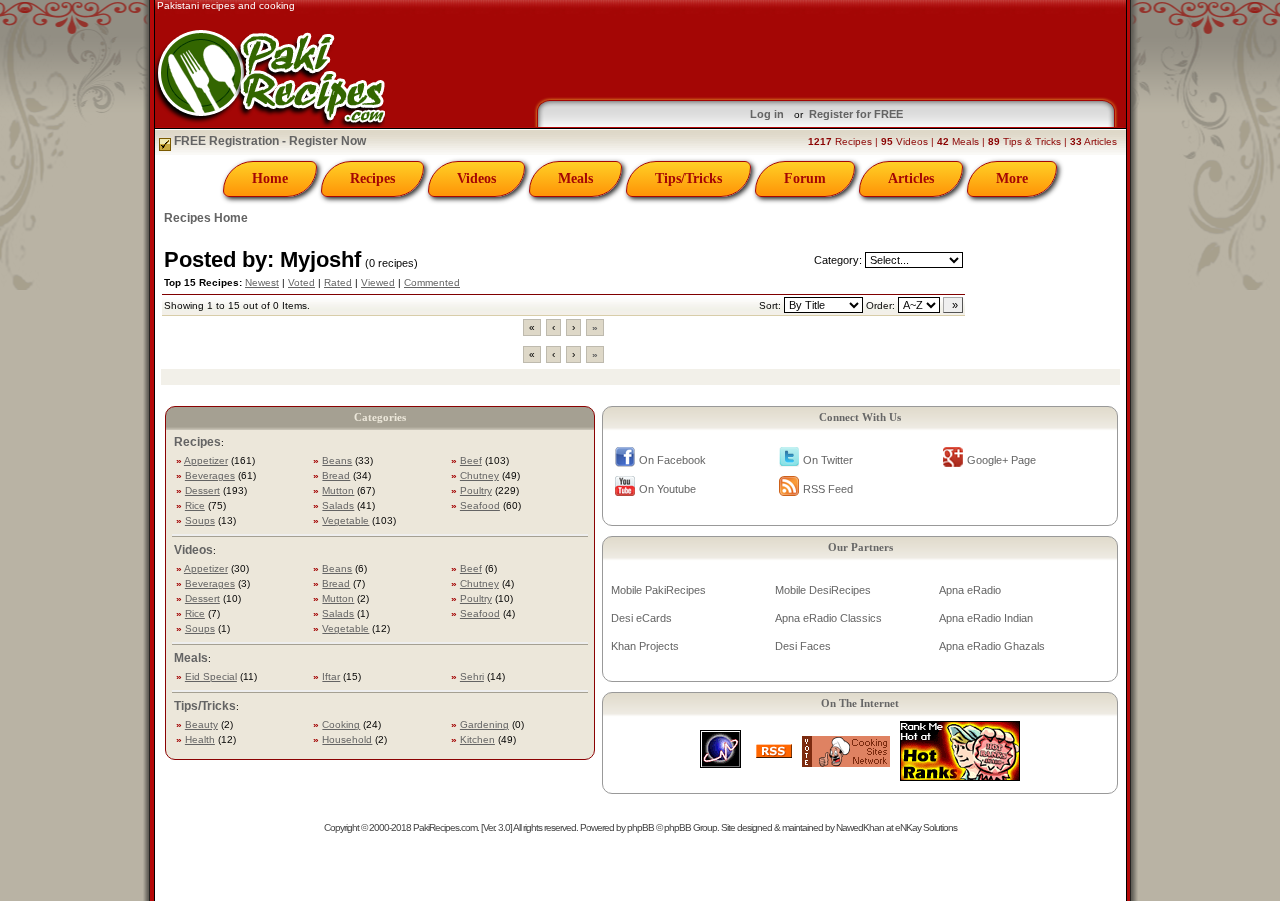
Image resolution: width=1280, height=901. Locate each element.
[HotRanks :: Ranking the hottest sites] (960, 775)
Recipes (372, 178)
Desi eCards (641, 618)
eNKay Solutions (926, 827)
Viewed (378, 282)
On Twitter (828, 460)
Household (347, 739)
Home (270, 178)
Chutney (479, 475)
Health (200, 739)
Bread (336, 475)
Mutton (338, 490)
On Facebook (672, 460)
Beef (471, 460)
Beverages (210, 475)
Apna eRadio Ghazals (992, 646)
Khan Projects (645, 646)
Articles (911, 178)
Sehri (472, 676)
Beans (337, 460)
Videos (476, 178)
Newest (262, 282)
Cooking (341, 724)
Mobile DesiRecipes (823, 590)
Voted (301, 282)
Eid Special (211, 676)
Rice (195, 505)
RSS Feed (828, 489)
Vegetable (345, 520)
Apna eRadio (970, 590)
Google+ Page (1001, 460)
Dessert (202, 490)
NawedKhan (860, 827)
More (1012, 178)
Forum (805, 178)
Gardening (484, 724)
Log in (767, 114)
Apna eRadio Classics (828, 618)
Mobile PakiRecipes (658, 590)
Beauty (201, 724)
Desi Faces (803, 646)
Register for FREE (856, 114)
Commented (432, 282)
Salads (338, 505)
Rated (338, 282)
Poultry (476, 490)
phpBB (640, 827)
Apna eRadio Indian (986, 618)
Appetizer (206, 460)
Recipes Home (206, 218)
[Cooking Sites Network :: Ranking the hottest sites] (846, 761)
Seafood (480, 505)
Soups (200, 520)
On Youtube (667, 489)
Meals (575, 178)
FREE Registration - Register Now (268, 141)
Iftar (331, 676)
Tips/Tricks (688, 178)
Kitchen (477, 739)
